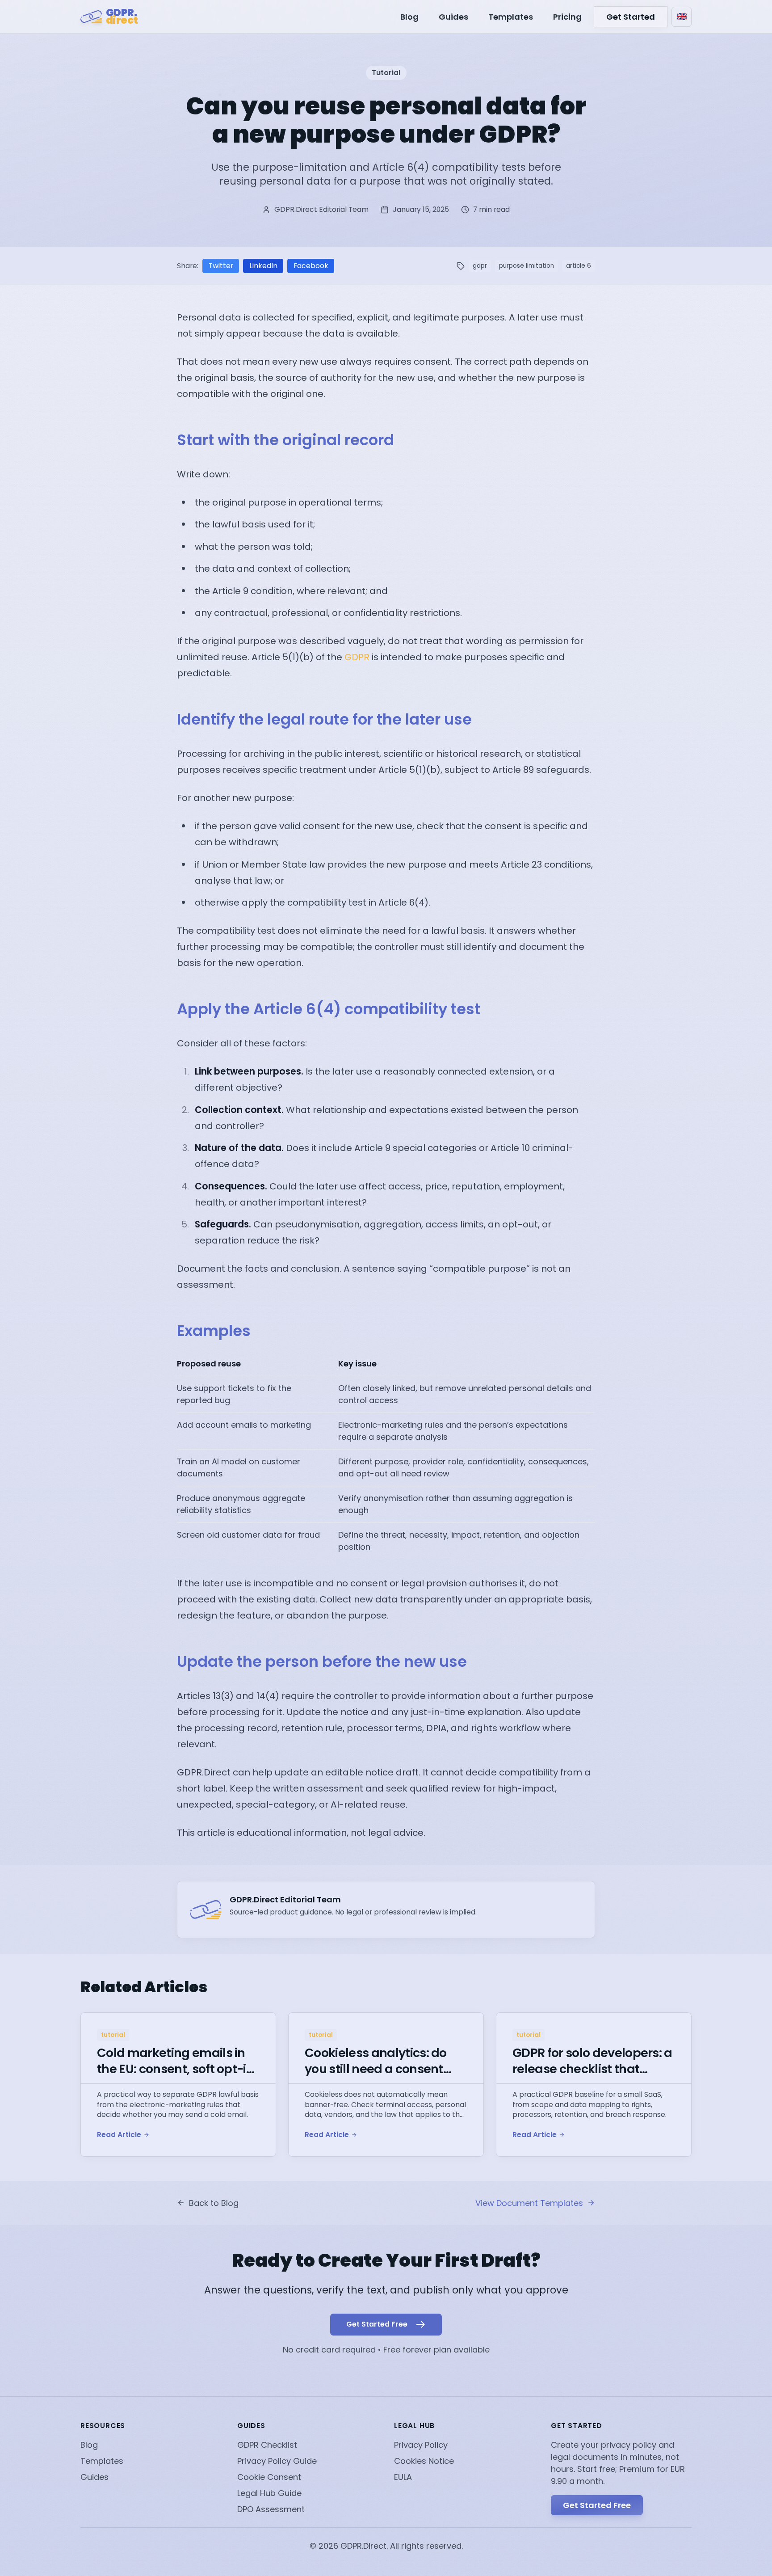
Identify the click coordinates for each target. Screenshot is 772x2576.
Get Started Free (597, 2505)
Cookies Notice (424, 2461)
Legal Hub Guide (269, 2493)
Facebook (311, 266)
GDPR (357, 657)
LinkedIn (263, 266)
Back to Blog (214, 2203)
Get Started (631, 17)
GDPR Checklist (267, 2445)
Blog (409, 17)
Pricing (567, 17)
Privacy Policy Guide (277, 2461)
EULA (403, 2477)
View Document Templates (529, 2203)
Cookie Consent (269, 2477)
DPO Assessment (271, 2509)
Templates (511, 17)
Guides (453, 17)
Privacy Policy (421, 2445)
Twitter (221, 266)
